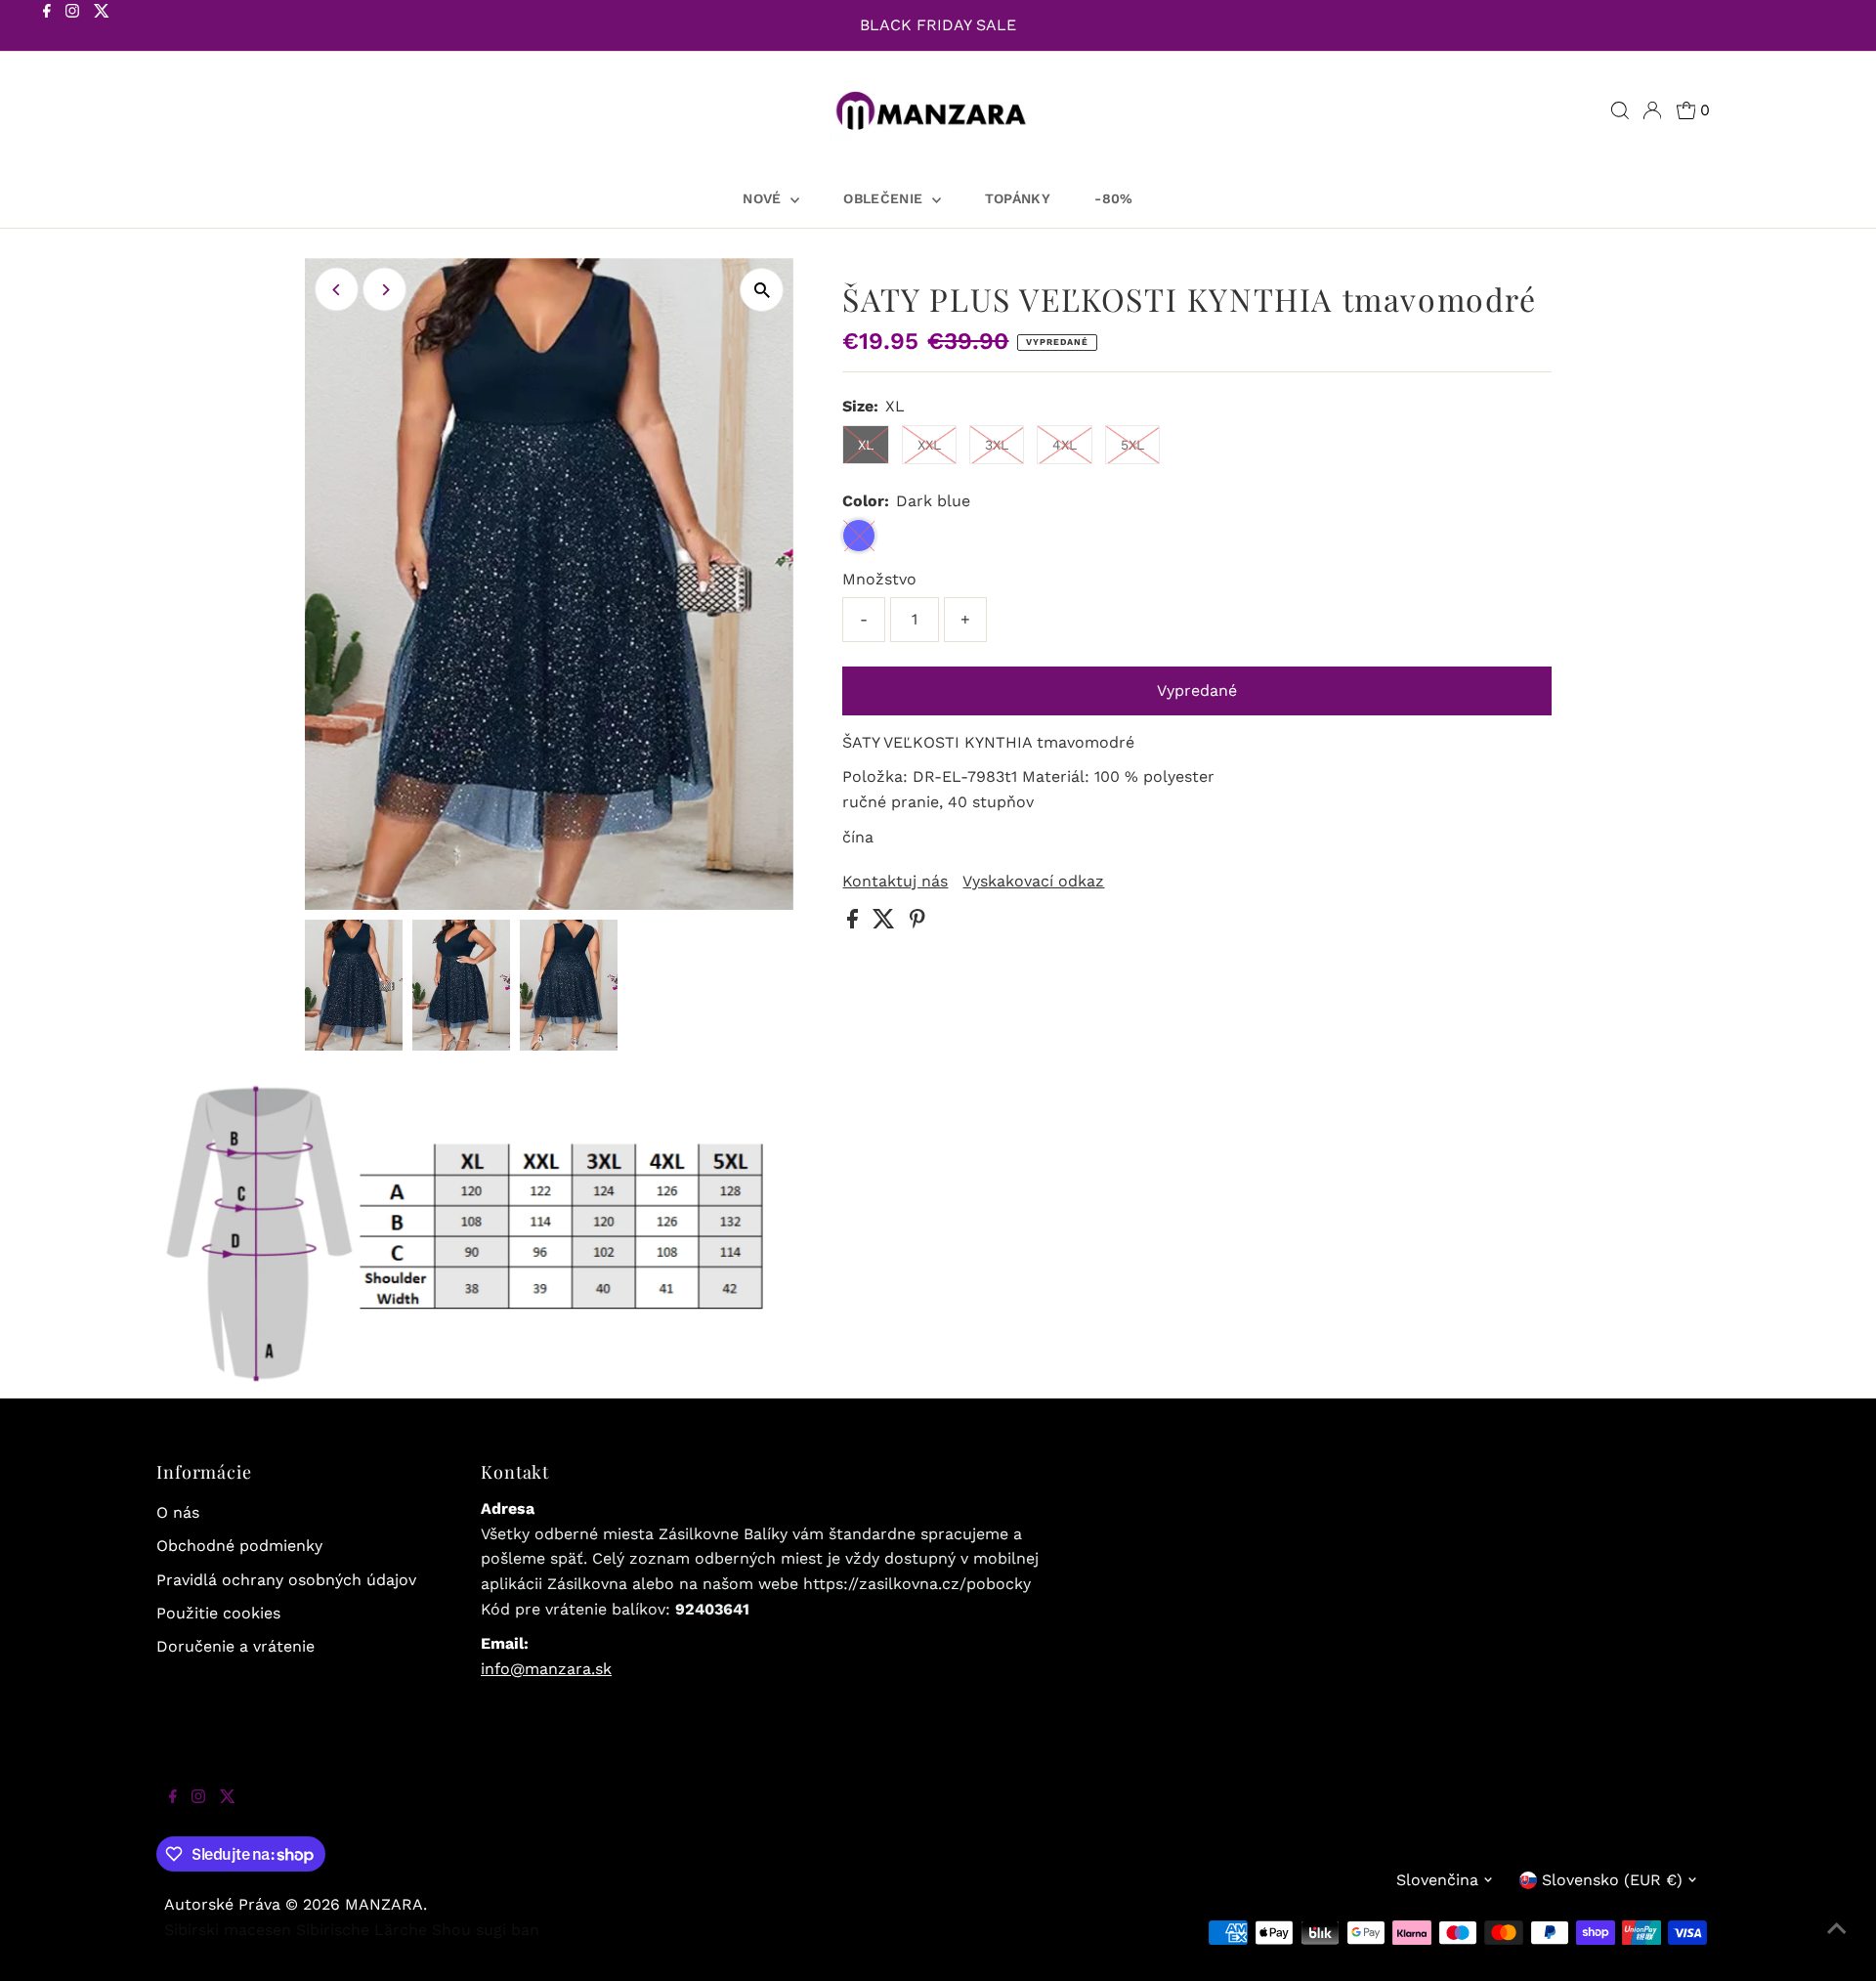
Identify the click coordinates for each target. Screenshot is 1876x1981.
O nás (178, 1512)
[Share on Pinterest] (917, 923)
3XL (997, 445)
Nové (764, 198)
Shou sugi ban (486, 1930)
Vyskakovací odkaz (1033, 882)
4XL (1065, 445)
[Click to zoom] (762, 290)
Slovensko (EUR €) (1612, 1880)
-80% (1113, 198)
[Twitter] (102, 27)
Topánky (1018, 198)
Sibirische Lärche (362, 1930)
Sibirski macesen (228, 1930)
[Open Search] (1620, 110)
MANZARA (384, 1904)
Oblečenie (885, 198)
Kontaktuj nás (895, 882)
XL (866, 445)
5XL (1132, 445)
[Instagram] (72, 27)
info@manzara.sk (546, 1669)
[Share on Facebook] (855, 923)
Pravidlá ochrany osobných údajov (286, 1580)
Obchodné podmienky (239, 1546)
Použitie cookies (218, 1613)
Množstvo (879, 579)
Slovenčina (1437, 1880)
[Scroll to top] (1837, 1942)
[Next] (384, 290)
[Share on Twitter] (886, 923)
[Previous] (337, 290)
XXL (929, 445)
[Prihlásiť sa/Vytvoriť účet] (1652, 110)
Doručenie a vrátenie (235, 1646)
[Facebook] (47, 27)
